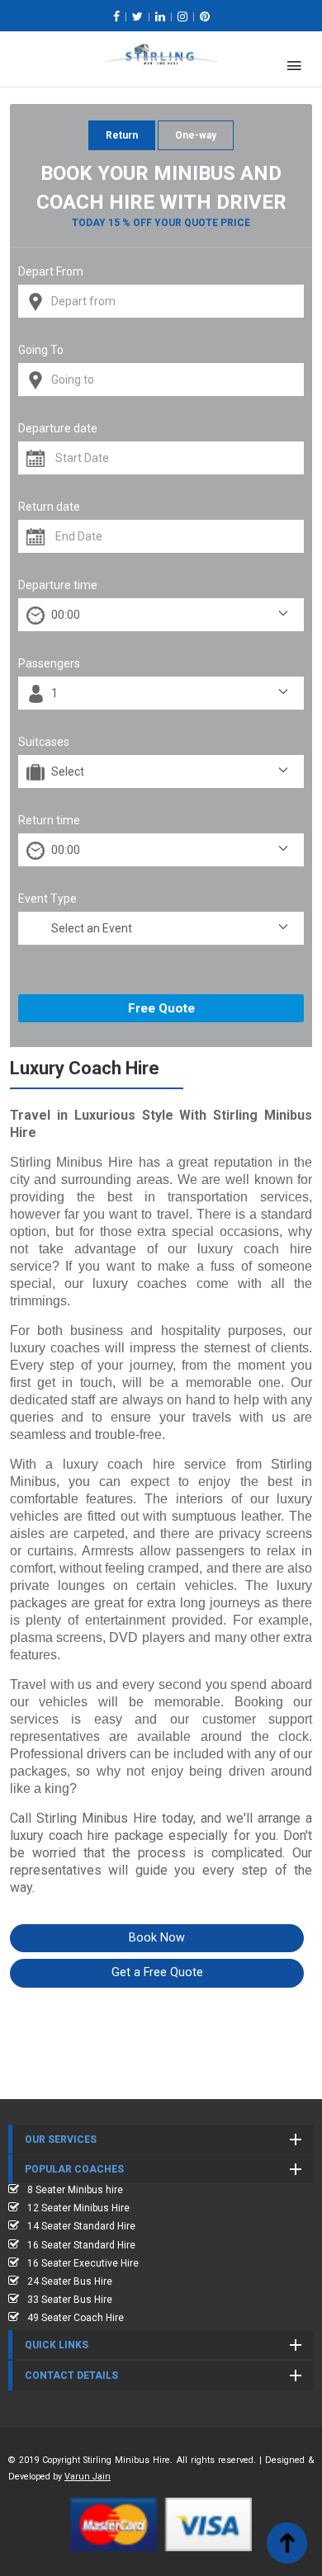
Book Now (157, 1938)
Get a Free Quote (157, 1972)
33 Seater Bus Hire (70, 2300)
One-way (196, 135)
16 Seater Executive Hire (83, 2263)
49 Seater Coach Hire (76, 2318)
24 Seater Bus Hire (70, 2281)
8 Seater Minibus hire (75, 2190)
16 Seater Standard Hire (81, 2245)
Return (122, 135)
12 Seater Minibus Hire (78, 2208)
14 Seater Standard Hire (81, 2226)
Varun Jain (88, 2477)
